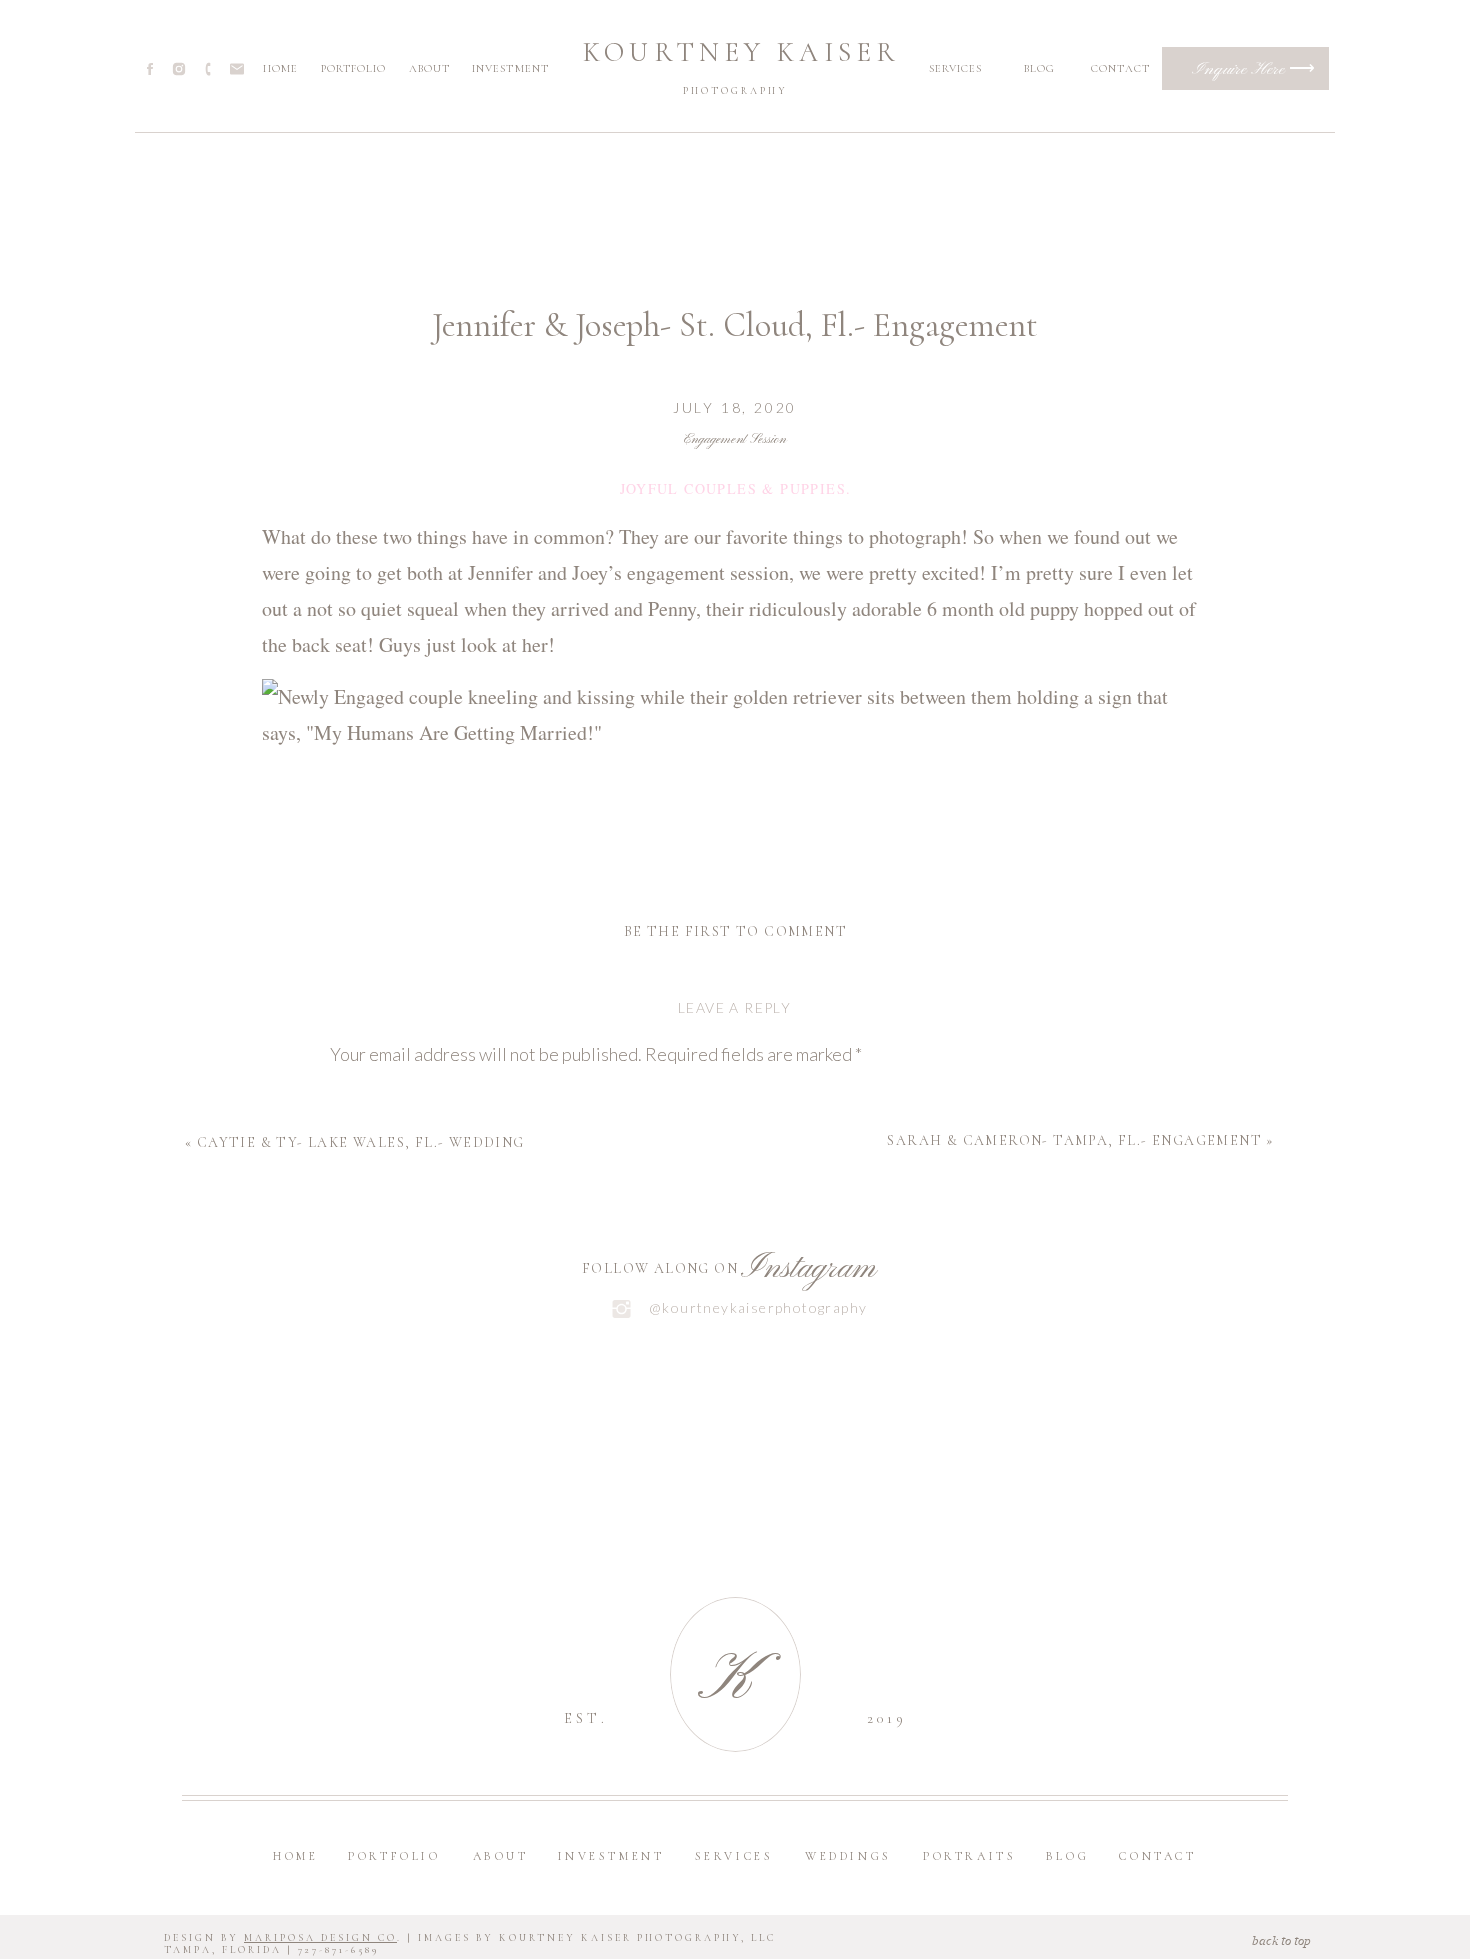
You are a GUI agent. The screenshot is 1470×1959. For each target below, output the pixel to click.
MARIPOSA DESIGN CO (320, 1938)
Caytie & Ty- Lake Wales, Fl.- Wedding (361, 1142)
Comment (372, 1100)
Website (364, 1568)
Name (358, 1413)
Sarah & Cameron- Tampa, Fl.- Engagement (1074, 1140)
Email (356, 1490)
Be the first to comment (735, 931)
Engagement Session (735, 439)
